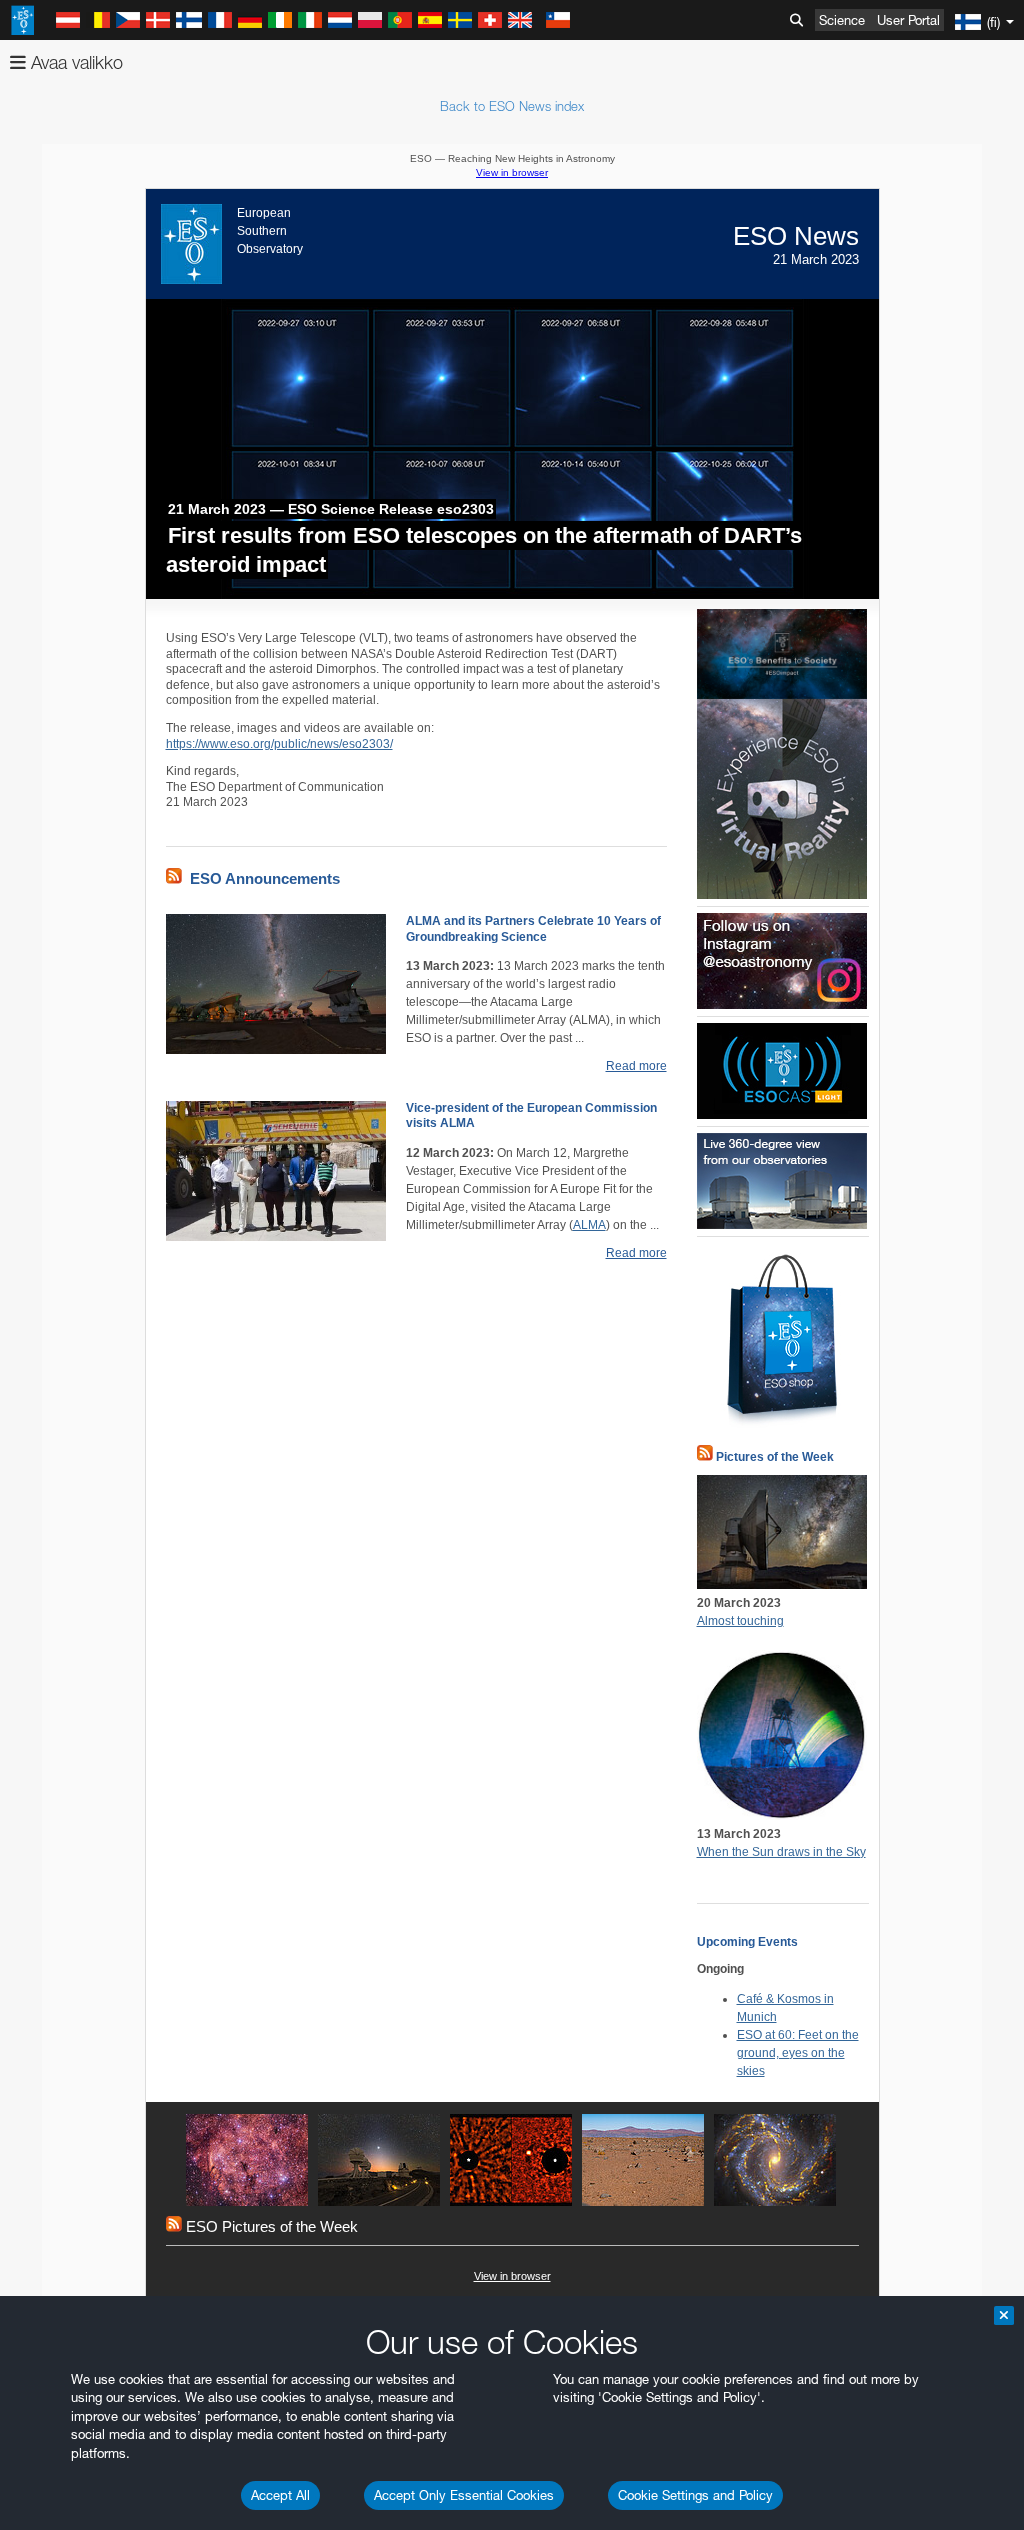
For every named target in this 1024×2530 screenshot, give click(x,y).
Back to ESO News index (512, 106)
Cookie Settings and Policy (695, 2495)
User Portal (908, 20)
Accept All (280, 2495)
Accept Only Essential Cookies (464, 2495)
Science (842, 20)
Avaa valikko (74, 62)
